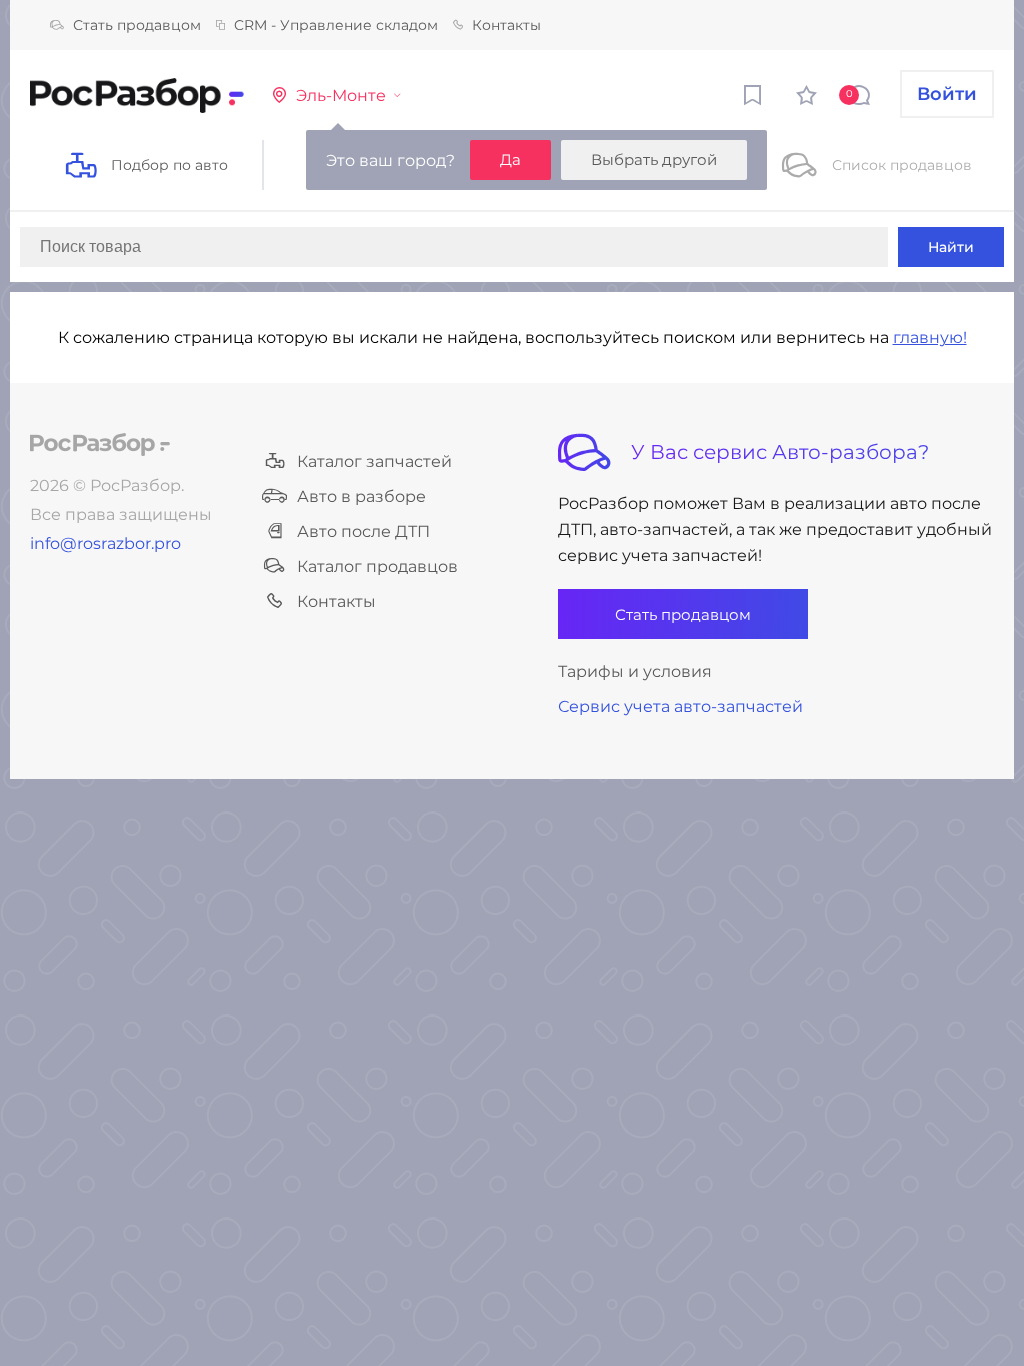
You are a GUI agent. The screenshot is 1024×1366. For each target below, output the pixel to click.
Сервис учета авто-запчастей (680, 706)
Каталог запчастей (374, 461)
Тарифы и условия (635, 671)
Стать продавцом (137, 25)
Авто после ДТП (363, 531)
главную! (930, 337)
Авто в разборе (361, 496)
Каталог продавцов (377, 566)
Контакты (506, 25)
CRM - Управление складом (336, 25)
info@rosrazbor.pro (105, 543)
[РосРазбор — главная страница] (100, 444)
